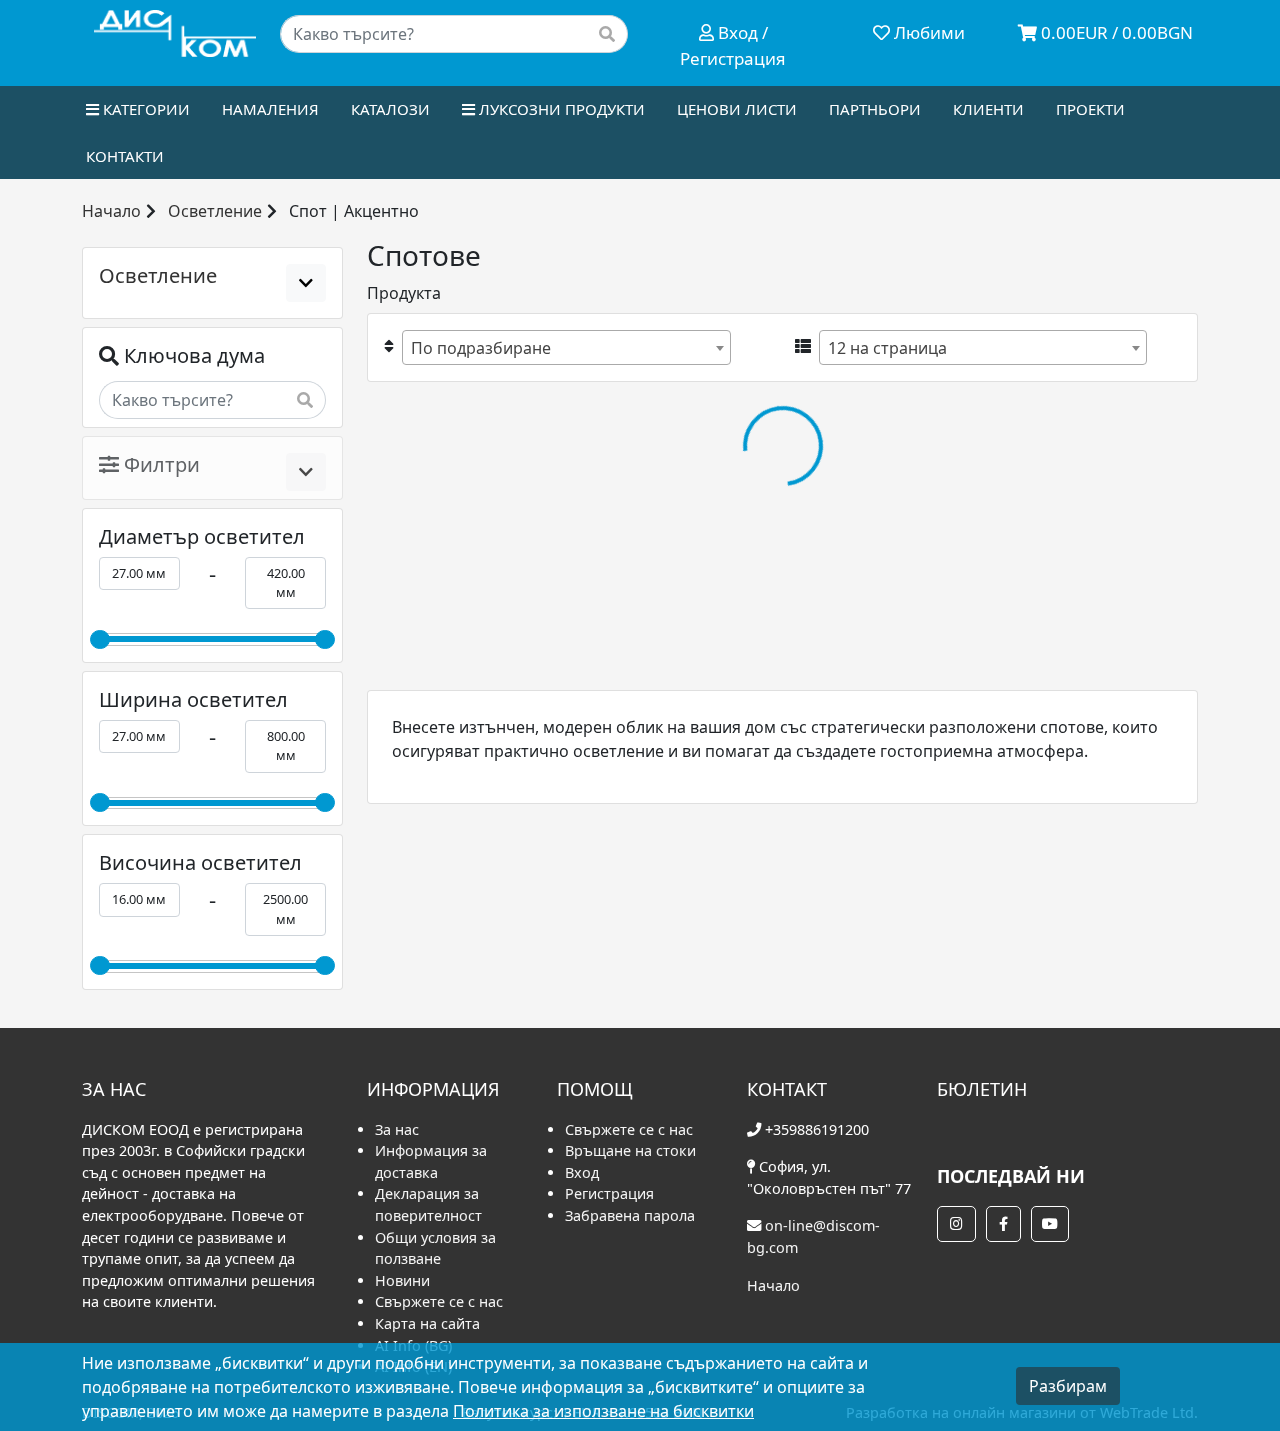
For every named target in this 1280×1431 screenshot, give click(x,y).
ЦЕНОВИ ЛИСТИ (737, 109)
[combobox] (566, 347)
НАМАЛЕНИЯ (270, 109)
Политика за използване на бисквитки (603, 1411)
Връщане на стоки (630, 1150)
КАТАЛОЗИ (390, 109)
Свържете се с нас (439, 1301)
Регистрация (609, 1193)
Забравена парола (630, 1215)
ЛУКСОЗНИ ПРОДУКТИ (560, 109)
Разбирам (1068, 1386)
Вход (582, 1172)
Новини (402, 1280)
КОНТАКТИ (125, 156)
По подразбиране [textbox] (481, 348)
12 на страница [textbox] (887, 348)
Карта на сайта (427, 1323)
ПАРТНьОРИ (875, 109)
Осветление (215, 211)
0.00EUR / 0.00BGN (1115, 32)
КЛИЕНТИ (988, 109)
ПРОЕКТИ (1090, 109)
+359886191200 (817, 1129)
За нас (397, 1129)
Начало (111, 211)
